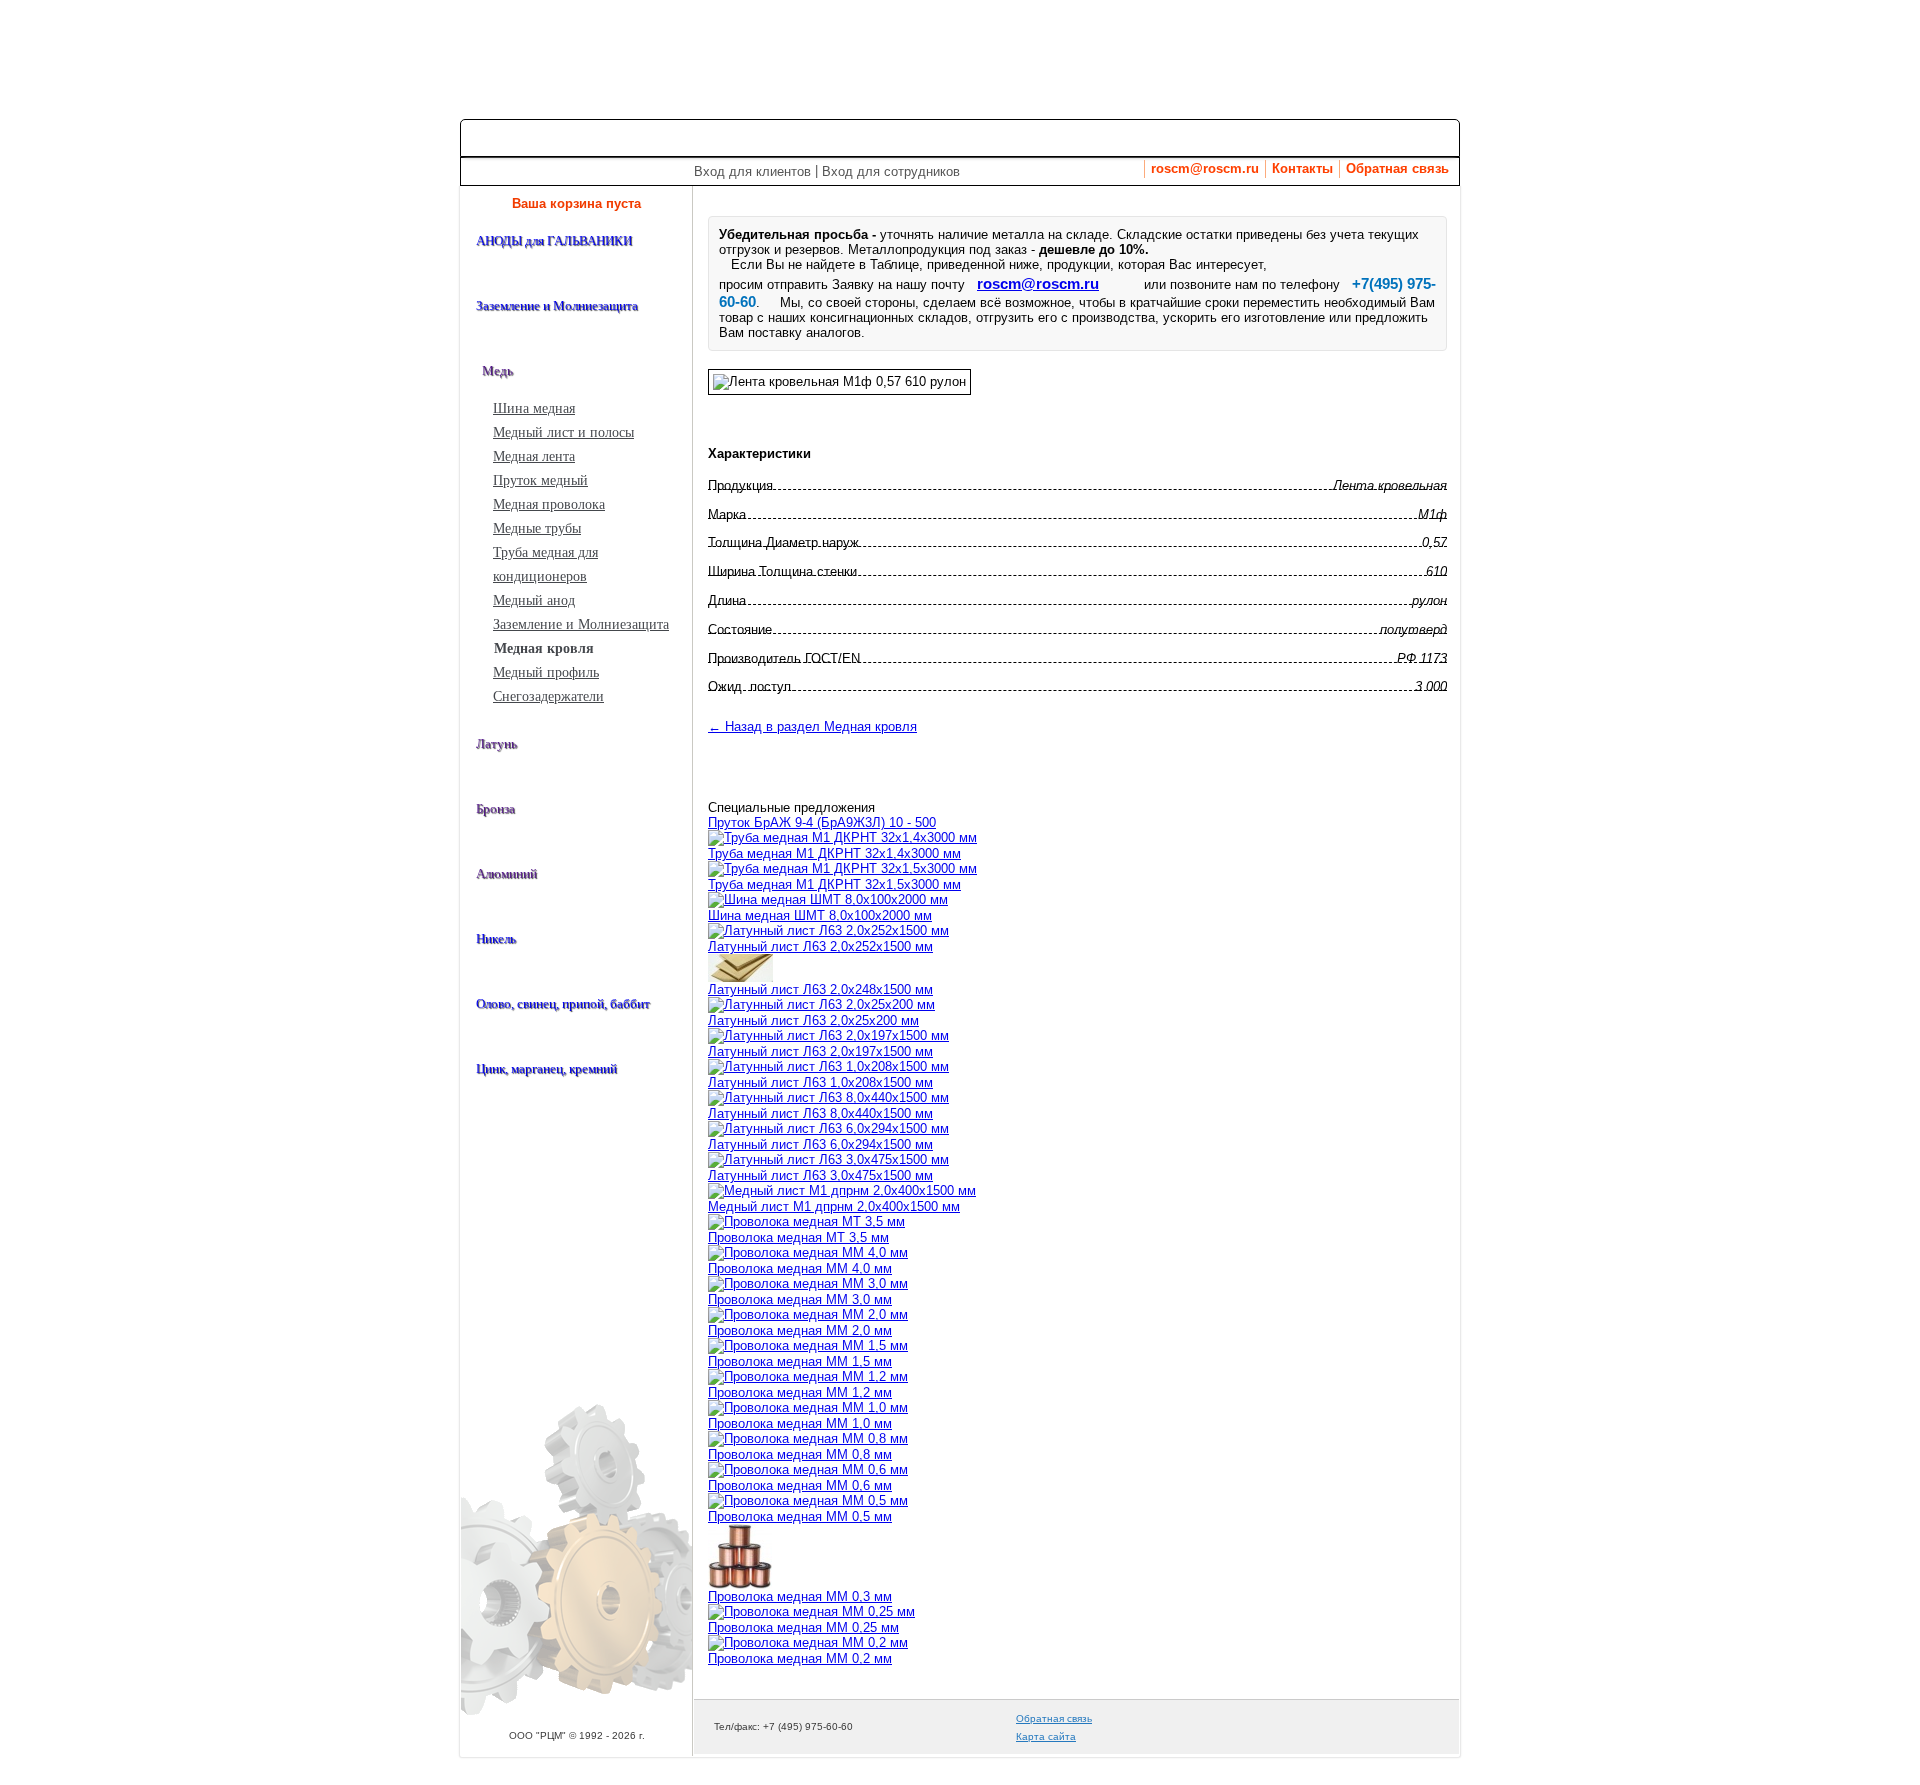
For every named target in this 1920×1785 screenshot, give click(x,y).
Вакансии (1225, 137)
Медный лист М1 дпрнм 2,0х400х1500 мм (834, 1206)
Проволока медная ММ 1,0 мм (800, 1423)
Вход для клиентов (752, 172)
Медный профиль (546, 672)
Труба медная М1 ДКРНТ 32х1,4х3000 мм (834, 853)
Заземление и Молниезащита (581, 624)
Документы (1401, 137)
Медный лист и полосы (563, 432)
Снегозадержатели (548, 696)
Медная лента (534, 456)
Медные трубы (537, 528)
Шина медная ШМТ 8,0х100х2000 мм (820, 915)
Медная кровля (544, 648)
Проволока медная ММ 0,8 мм (800, 1454)
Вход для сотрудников (891, 172)
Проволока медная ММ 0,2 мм (800, 1658)
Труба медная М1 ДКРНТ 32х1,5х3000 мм (834, 884)
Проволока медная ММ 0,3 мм (800, 1596)
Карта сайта (1046, 1736)
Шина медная (534, 408)
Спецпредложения (844, 137)
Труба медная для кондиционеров (545, 564)
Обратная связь (1397, 169)
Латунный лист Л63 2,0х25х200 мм (813, 1020)
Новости (1309, 137)
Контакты (1302, 169)
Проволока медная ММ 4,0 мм (800, 1268)
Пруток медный (540, 480)
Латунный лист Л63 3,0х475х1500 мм (820, 1175)
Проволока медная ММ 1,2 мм (800, 1392)
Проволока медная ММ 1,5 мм (800, 1361)
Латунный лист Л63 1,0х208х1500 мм (820, 1082)
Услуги (961, 137)
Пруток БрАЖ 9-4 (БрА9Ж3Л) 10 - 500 (822, 822)
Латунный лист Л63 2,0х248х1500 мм (820, 989)
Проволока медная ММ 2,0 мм (800, 1330)
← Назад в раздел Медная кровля (812, 726)
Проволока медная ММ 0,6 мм (800, 1485)
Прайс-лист (706, 137)
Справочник (1124, 137)
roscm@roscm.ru (1205, 169)
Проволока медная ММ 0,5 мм (800, 1516)
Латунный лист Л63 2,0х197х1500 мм (820, 1051)
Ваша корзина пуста (576, 203)
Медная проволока (549, 504)
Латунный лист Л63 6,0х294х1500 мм (820, 1144)
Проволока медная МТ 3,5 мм (798, 1237)
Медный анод (534, 600)
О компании (598, 137)
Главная (504, 137)
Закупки (1030, 137)
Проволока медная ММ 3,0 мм (800, 1299)
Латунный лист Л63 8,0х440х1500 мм (820, 1113)
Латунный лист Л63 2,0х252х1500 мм (820, 946)
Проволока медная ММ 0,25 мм (803, 1627)
